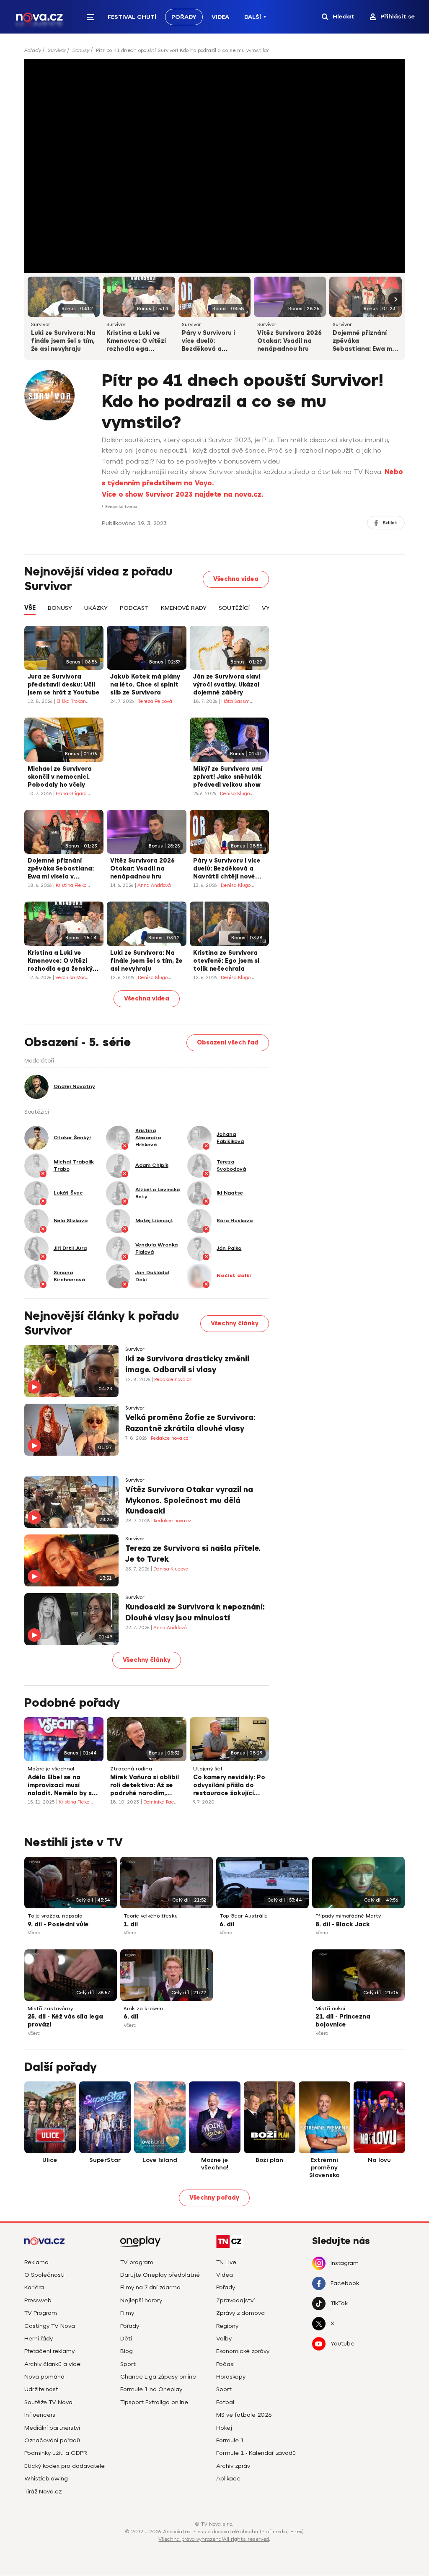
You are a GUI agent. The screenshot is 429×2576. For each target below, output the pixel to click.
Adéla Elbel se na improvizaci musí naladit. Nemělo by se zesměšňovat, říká (62, 1786)
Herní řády (39, 2339)
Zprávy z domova (240, 2313)
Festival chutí (132, 17)
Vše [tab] (30, 608)
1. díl (131, 1924)
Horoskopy (231, 2377)
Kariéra (34, 2287)
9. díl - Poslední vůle (58, 1924)
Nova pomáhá (44, 2377)
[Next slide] (395, 299)
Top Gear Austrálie (244, 1916)
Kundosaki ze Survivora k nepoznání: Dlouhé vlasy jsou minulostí (195, 1612)
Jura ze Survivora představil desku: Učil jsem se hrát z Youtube (64, 685)
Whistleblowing (46, 2479)
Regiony (227, 2326)
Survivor (57, 50)
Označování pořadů (52, 2440)
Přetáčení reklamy (49, 2351)
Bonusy (81, 50)
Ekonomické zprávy (243, 2351)
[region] (215, 53)
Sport (128, 2364)
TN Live (226, 2262)
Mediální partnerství (52, 2428)
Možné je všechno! (51, 1769)
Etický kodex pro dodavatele (65, 2466)
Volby (224, 2339)
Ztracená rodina (131, 1769)
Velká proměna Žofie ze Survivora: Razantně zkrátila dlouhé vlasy (190, 1423)
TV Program (41, 2313)
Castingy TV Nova (50, 2326)
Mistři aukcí (330, 2009)
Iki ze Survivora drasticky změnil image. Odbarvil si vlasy (187, 1364)
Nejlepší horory (141, 2300)
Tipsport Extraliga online (154, 2402)
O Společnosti (44, 2275)
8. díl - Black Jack (343, 1924)
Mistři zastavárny (50, 2009)
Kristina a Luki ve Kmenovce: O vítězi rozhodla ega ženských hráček (136, 342)
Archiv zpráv (233, 2466)
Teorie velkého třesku (151, 1916)
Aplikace (228, 2479)
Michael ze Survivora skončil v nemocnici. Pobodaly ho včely (60, 777)
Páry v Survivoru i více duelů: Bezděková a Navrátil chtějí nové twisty (213, 342)
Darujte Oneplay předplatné (160, 2275)
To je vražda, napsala (55, 1916)
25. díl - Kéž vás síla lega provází (65, 2021)
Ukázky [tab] (96, 608)
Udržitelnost (41, 2389)
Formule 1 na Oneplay (151, 2389)
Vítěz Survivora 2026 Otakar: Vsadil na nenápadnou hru (289, 341)
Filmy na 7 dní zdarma (150, 2287)
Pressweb (38, 2300)
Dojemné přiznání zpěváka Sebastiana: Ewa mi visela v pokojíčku (363, 342)
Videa (220, 17)
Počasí (225, 2364)
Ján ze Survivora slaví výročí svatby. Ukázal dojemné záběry (227, 685)
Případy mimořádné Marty (348, 1916)
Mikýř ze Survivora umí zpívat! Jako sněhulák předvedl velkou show (228, 777)
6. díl (227, 1924)
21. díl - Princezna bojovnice (343, 2021)
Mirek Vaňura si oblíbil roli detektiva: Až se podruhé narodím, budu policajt (145, 1786)
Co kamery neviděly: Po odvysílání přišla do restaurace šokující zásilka (229, 1786)
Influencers (40, 2415)
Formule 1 (230, 2440)
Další (253, 17)
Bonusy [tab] (60, 608)
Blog (127, 2351)
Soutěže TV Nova (48, 2402)
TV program (137, 2262)
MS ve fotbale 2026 (244, 2415)
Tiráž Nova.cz (43, 2492)
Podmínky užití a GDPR (56, 2453)
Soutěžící (234, 608)
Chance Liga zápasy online (158, 2377)
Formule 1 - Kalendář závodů (256, 2453)
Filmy (127, 2313)
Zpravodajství (235, 2300)
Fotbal (225, 2402)
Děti (126, 2339)
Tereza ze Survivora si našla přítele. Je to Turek (193, 1554)
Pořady (184, 17)
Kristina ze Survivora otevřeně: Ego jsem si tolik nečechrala (226, 961)
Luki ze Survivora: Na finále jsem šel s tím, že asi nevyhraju (63, 341)
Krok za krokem (143, 2009)
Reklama (36, 2262)
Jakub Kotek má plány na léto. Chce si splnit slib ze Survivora (145, 685)
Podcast (134, 608)
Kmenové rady (184, 608)
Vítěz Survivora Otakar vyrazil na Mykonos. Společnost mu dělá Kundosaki (189, 1500)
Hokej (224, 2428)
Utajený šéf (208, 1769)
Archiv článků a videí (53, 2364)
